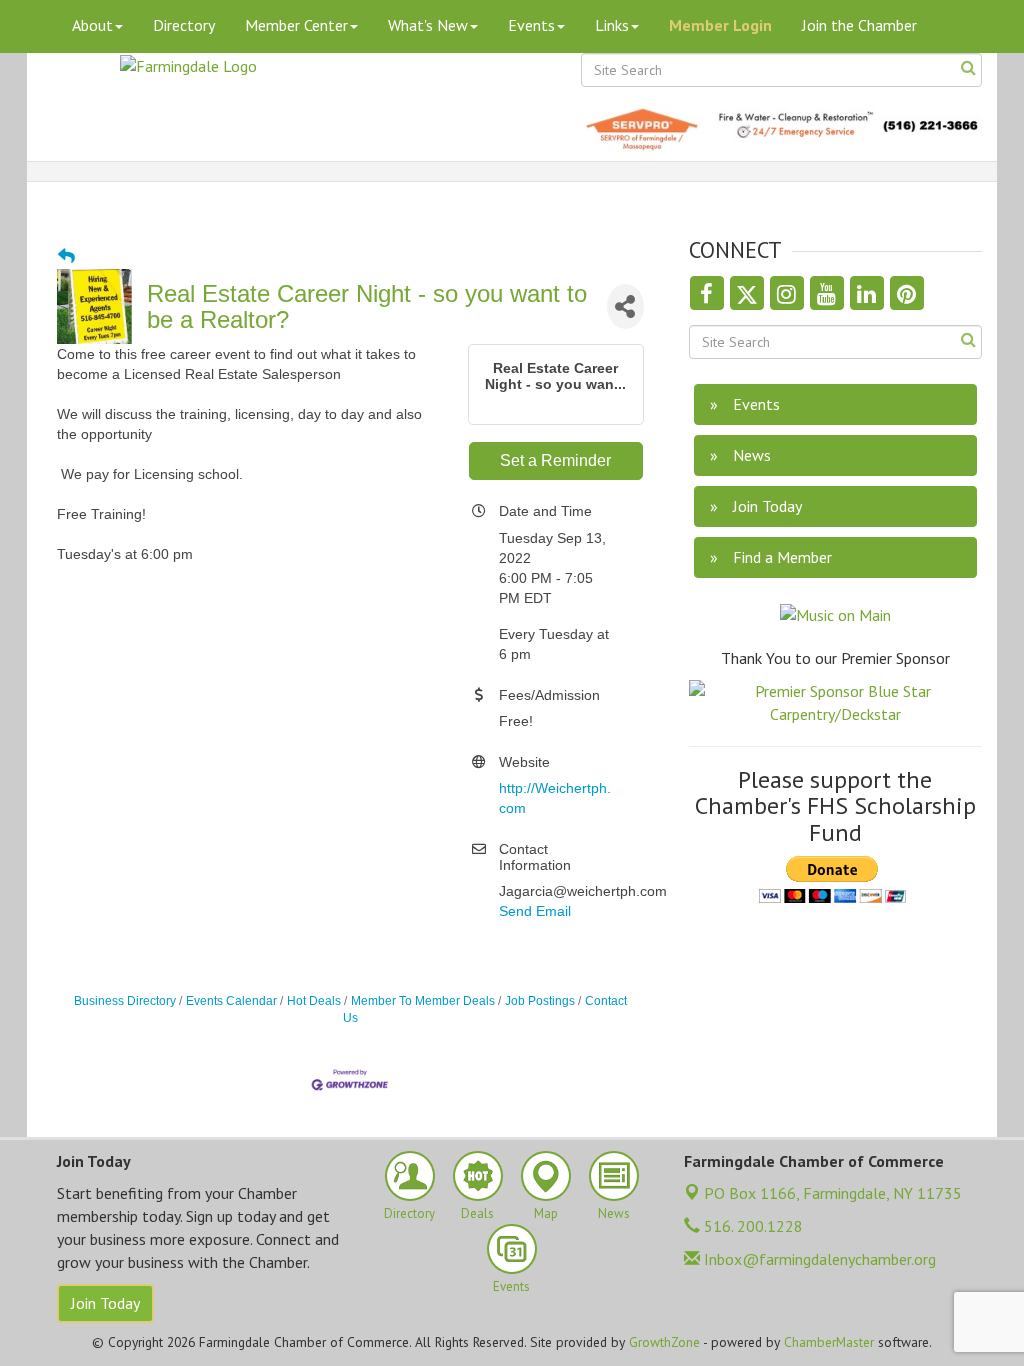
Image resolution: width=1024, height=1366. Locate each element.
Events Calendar (231, 1001)
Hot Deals (314, 1001)
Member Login (720, 25)
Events (531, 25)
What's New (428, 25)
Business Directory (125, 1001)
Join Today (105, 1303)
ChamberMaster (829, 1342)
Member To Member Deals (423, 1001)
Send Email (535, 911)
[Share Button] (625, 306)
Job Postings (540, 1001)
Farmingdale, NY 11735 (833, 1193)
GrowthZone (664, 1342)
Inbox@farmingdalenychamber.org (818, 1259)
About (92, 25)
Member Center (296, 25)
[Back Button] (66, 257)
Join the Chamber (859, 25)
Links (612, 25)
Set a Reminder (555, 460)
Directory (184, 25)
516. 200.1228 (751, 1226)
